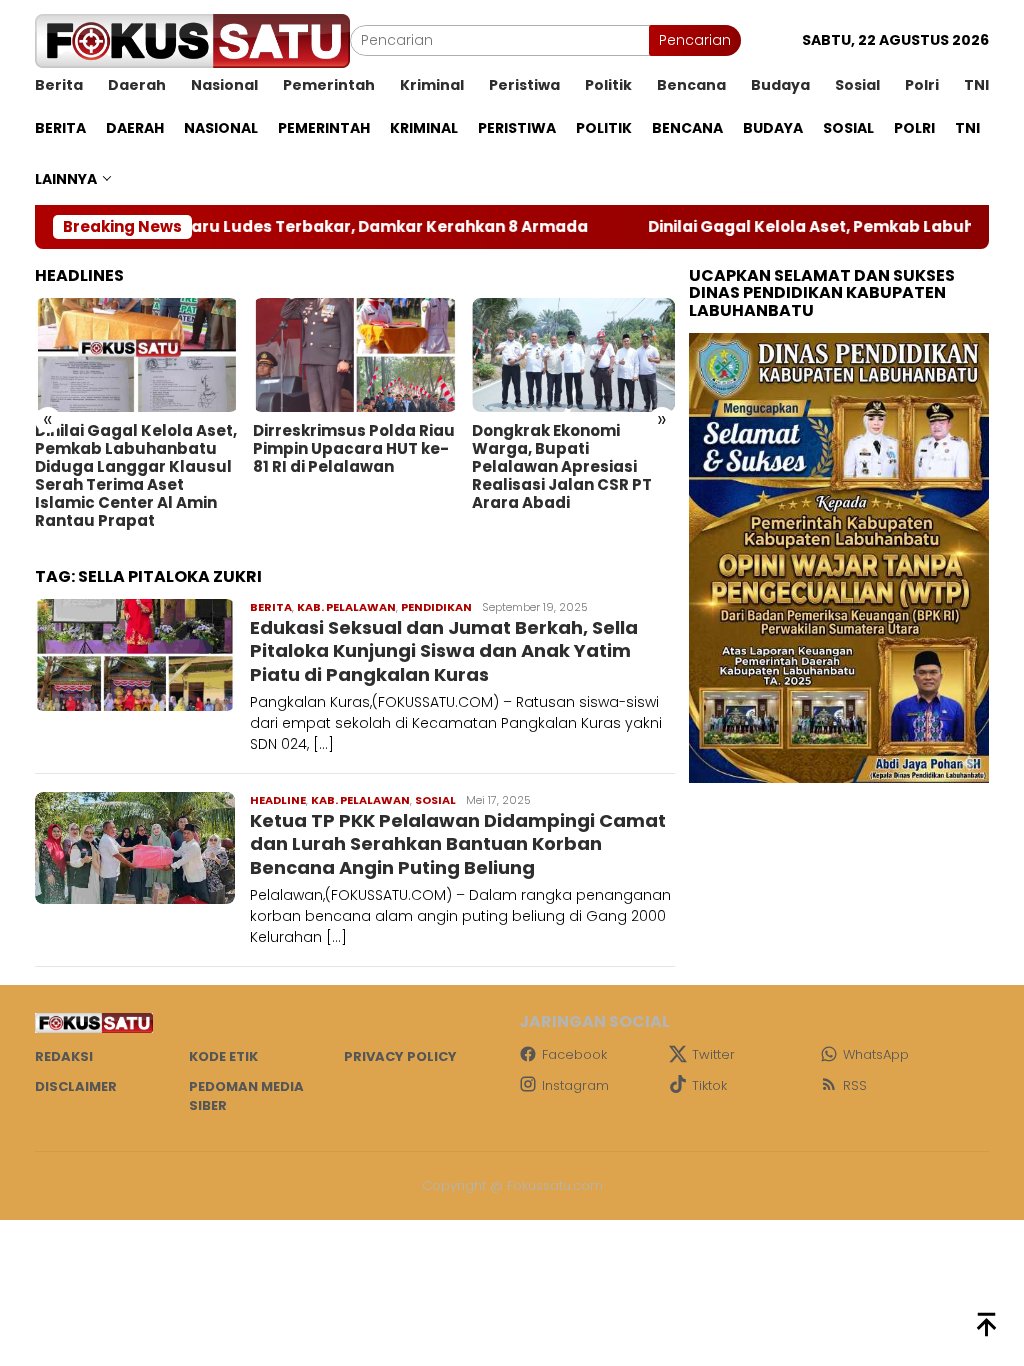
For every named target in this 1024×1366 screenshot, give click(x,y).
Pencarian (695, 40)
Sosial (435, 800)
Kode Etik (223, 1056)
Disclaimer (76, 1086)
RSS (855, 1085)
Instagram (575, 1085)
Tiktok (709, 1085)
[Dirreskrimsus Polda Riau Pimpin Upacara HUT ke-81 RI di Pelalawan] (354, 355)
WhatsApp (876, 1054)
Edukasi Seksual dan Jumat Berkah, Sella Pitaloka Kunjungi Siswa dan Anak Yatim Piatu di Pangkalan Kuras (444, 651)
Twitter (713, 1054)
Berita (271, 607)
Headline (278, 800)
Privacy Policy (400, 1056)
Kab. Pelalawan (346, 607)
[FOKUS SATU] (192, 40)
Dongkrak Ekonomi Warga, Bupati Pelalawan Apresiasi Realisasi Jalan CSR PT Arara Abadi (562, 467)
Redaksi (64, 1056)
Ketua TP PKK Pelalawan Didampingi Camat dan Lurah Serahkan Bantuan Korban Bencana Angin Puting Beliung (458, 844)
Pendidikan (436, 607)
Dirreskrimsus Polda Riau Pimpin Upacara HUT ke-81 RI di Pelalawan (354, 449)
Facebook (574, 1054)
